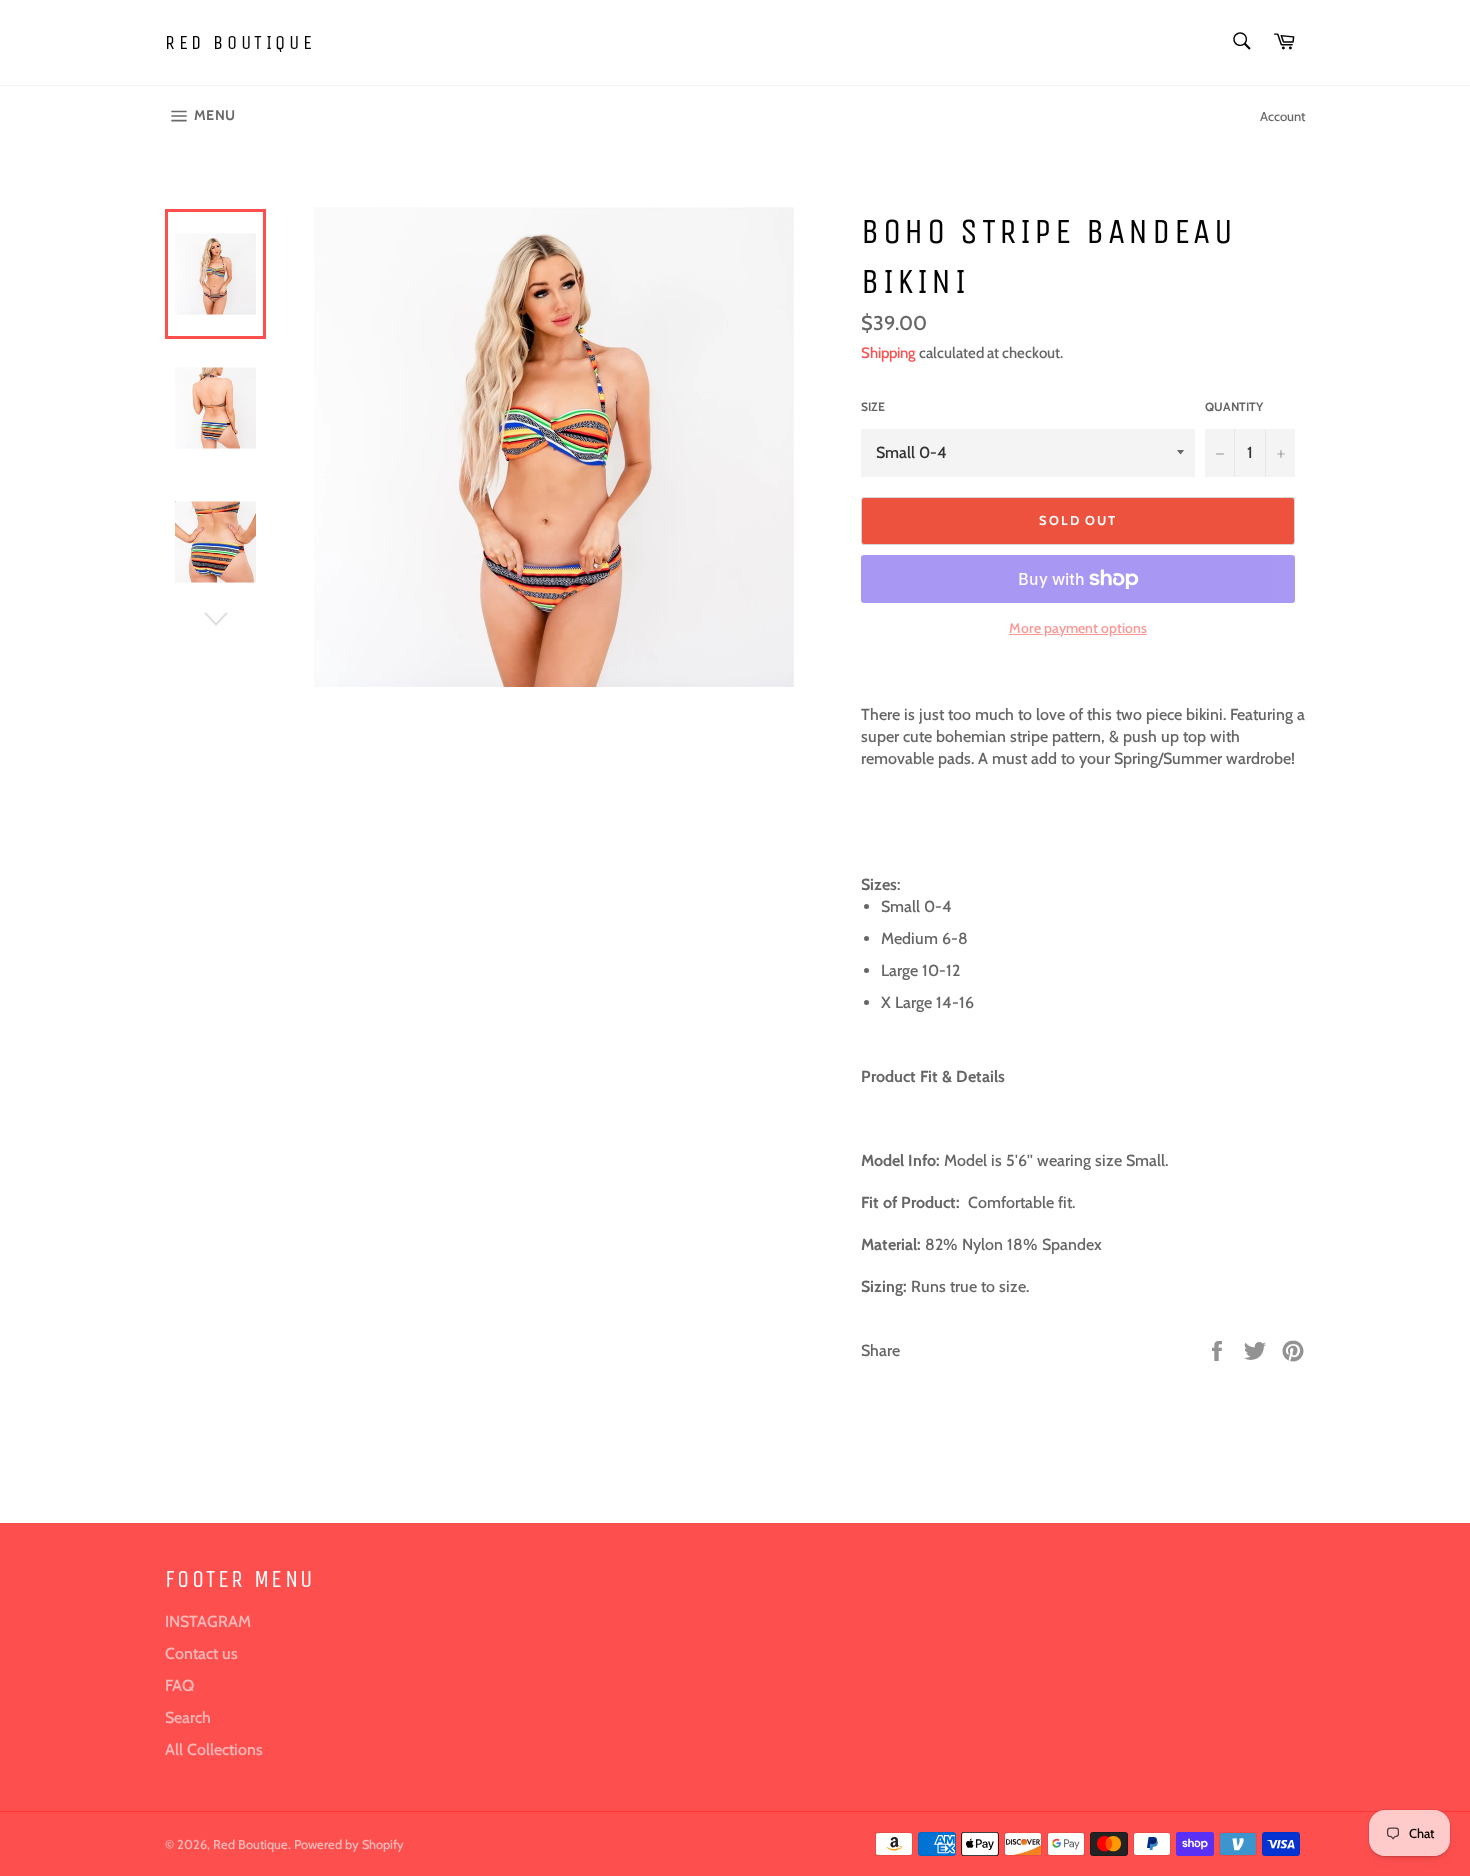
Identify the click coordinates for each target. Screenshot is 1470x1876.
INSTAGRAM (208, 1621)
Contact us (201, 1653)
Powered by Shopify (349, 1844)
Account (1282, 116)
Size (873, 406)
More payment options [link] (1078, 628)
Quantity (1234, 406)
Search (188, 1717)
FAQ (179, 1685)
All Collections (214, 1749)
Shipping (888, 353)
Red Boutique (240, 42)
